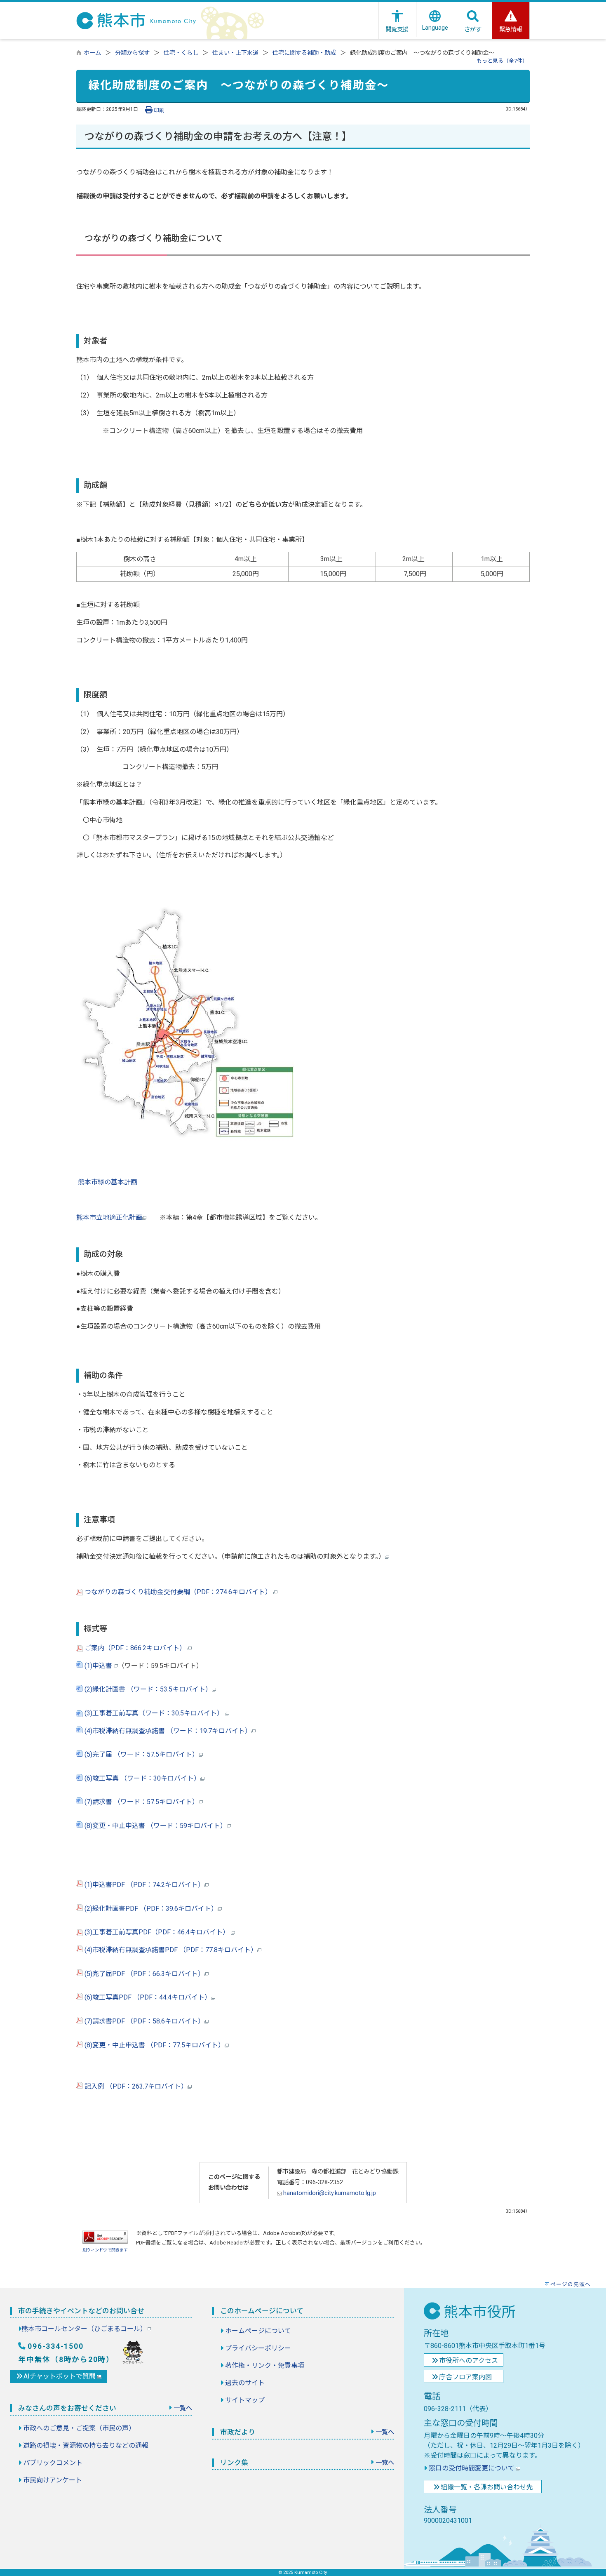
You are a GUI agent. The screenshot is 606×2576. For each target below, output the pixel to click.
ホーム (92, 53)
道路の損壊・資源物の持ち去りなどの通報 (86, 2445)
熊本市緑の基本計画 (108, 1182)
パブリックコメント (53, 2463)
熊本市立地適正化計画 (109, 1217)
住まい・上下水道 (235, 53)
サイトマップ (245, 2400)
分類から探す (132, 53)
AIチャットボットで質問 (60, 2376)
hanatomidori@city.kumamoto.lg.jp (329, 2193)
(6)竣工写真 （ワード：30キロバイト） (142, 1778)
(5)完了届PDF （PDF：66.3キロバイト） (144, 1974)
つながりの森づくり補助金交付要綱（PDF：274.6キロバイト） (178, 1592)
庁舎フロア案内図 (465, 2377)
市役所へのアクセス (469, 2361)
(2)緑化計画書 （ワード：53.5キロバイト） (147, 1689)
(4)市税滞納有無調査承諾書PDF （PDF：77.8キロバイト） (170, 1950)
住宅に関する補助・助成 (304, 53)
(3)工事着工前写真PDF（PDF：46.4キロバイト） (157, 1932)
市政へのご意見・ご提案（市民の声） (79, 2428)
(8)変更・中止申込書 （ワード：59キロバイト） (155, 1826)
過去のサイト (245, 2383)
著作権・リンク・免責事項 (265, 2365)
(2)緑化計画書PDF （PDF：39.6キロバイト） (150, 1909)
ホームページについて (258, 2331)
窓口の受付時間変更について (472, 2468)
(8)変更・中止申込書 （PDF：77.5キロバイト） (154, 2045)
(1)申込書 (98, 1666)
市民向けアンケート (53, 2480)
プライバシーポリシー (258, 2348)
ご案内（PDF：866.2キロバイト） (135, 1648)
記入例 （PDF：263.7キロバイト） (135, 2086)
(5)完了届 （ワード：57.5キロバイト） (141, 1754)
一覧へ (183, 2408)
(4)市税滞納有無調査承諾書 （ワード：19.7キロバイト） (167, 1731)
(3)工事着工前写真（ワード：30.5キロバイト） (154, 1713)
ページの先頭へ (571, 2284)
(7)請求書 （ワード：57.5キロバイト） (141, 1802)
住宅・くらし (181, 53)
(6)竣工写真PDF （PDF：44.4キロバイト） (147, 1997)
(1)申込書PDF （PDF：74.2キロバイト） (144, 1885)
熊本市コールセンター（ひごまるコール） (84, 2329)
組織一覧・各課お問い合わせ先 (487, 2487)
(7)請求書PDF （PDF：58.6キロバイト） (144, 2021)
